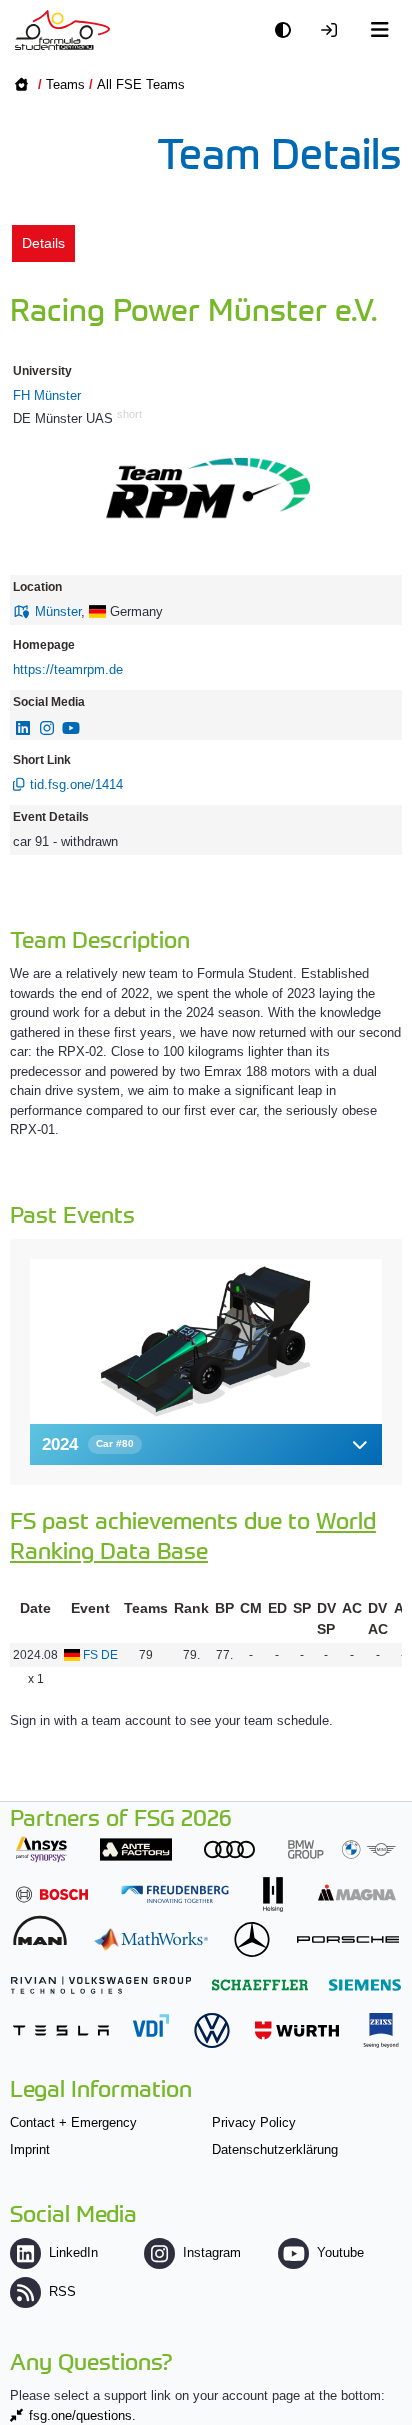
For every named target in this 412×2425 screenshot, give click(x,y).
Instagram (212, 2252)
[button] (206, 1444)
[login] (334, 30)
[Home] (62, 30)
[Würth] (297, 2030)
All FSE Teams (141, 84)
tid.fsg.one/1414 (76, 784)
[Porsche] (348, 1939)
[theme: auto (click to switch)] (288, 30)
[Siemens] (365, 1984)
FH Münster (47, 395)
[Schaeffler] (260, 1984)
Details (43, 243)
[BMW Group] (342, 1849)
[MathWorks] (151, 1939)
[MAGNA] (357, 1892)
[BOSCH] (52, 1894)
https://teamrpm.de (68, 669)
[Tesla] (61, 2030)
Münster (58, 611)
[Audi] (229, 1849)
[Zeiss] (381, 2030)
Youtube (340, 2252)
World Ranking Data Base (193, 1534)
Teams (65, 84)
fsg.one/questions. (82, 2415)
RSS (62, 2291)
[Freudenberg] (175, 1894)
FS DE (100, 1655)
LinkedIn (73, 2252)
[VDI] (151, 2025)
